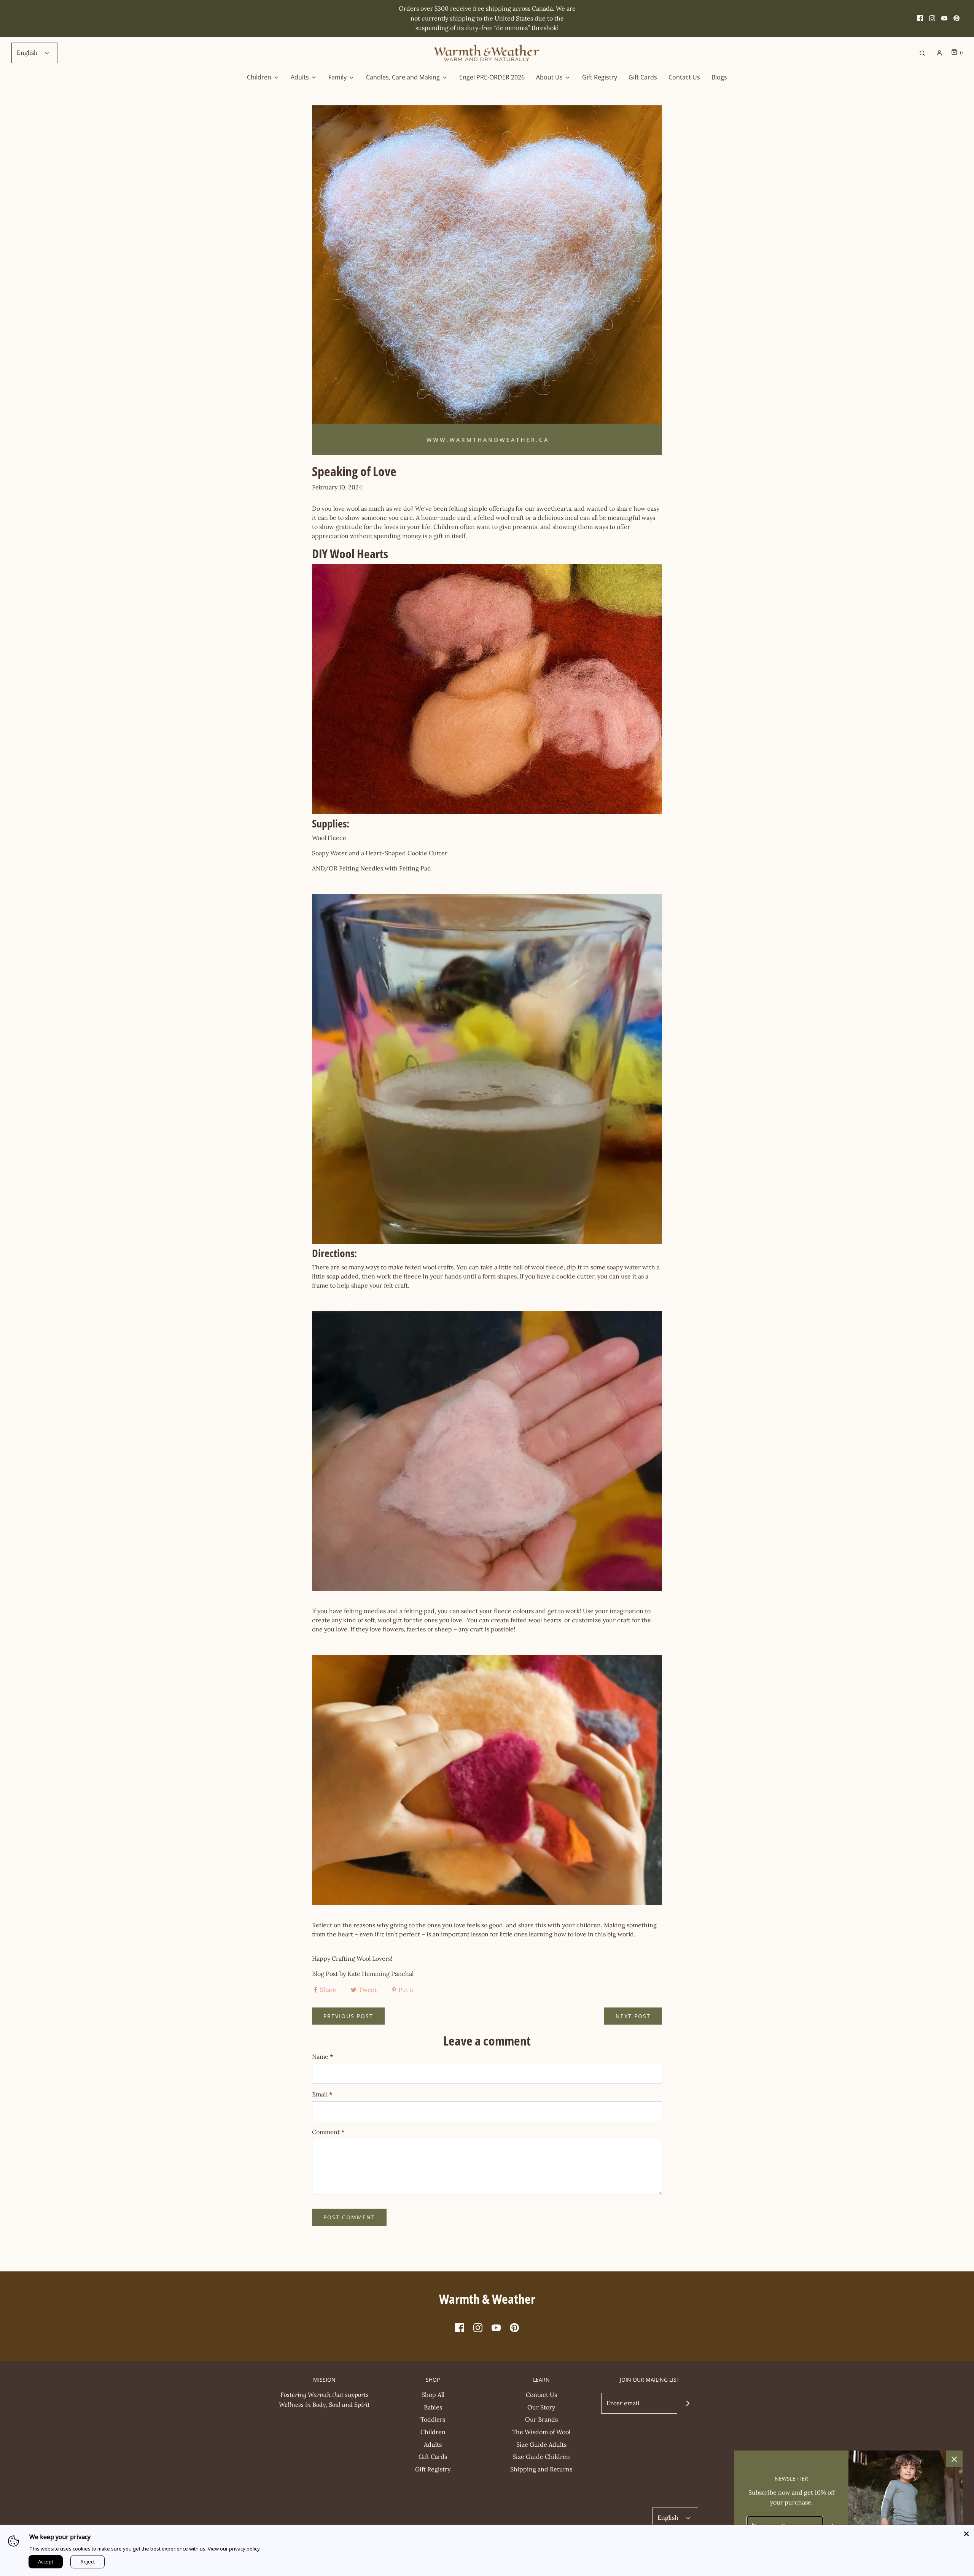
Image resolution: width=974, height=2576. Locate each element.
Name (323, 2057)
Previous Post (348, 2016)
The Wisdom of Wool (541, 2432)
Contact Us (684, 77)
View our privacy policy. (234, 2549)
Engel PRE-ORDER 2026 (492, 77)
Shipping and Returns (541, 2469)
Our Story (541, 2407)
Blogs (719, 77)
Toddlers (433, 2419)
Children (433, 2432)
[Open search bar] (922, 53)
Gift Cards (643, 77)
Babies (433, 2407)
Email (322, 2094)
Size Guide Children (541, 2457)
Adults (433, 2444)
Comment (328, 2132)
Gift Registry (600, 77)
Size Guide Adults (541, 2444)
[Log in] (939, 53)
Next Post (633, 2016)
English (28, 52)
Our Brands (541, 2419)
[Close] (966, 2532)
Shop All (433, 2395)
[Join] (688, 2403)
